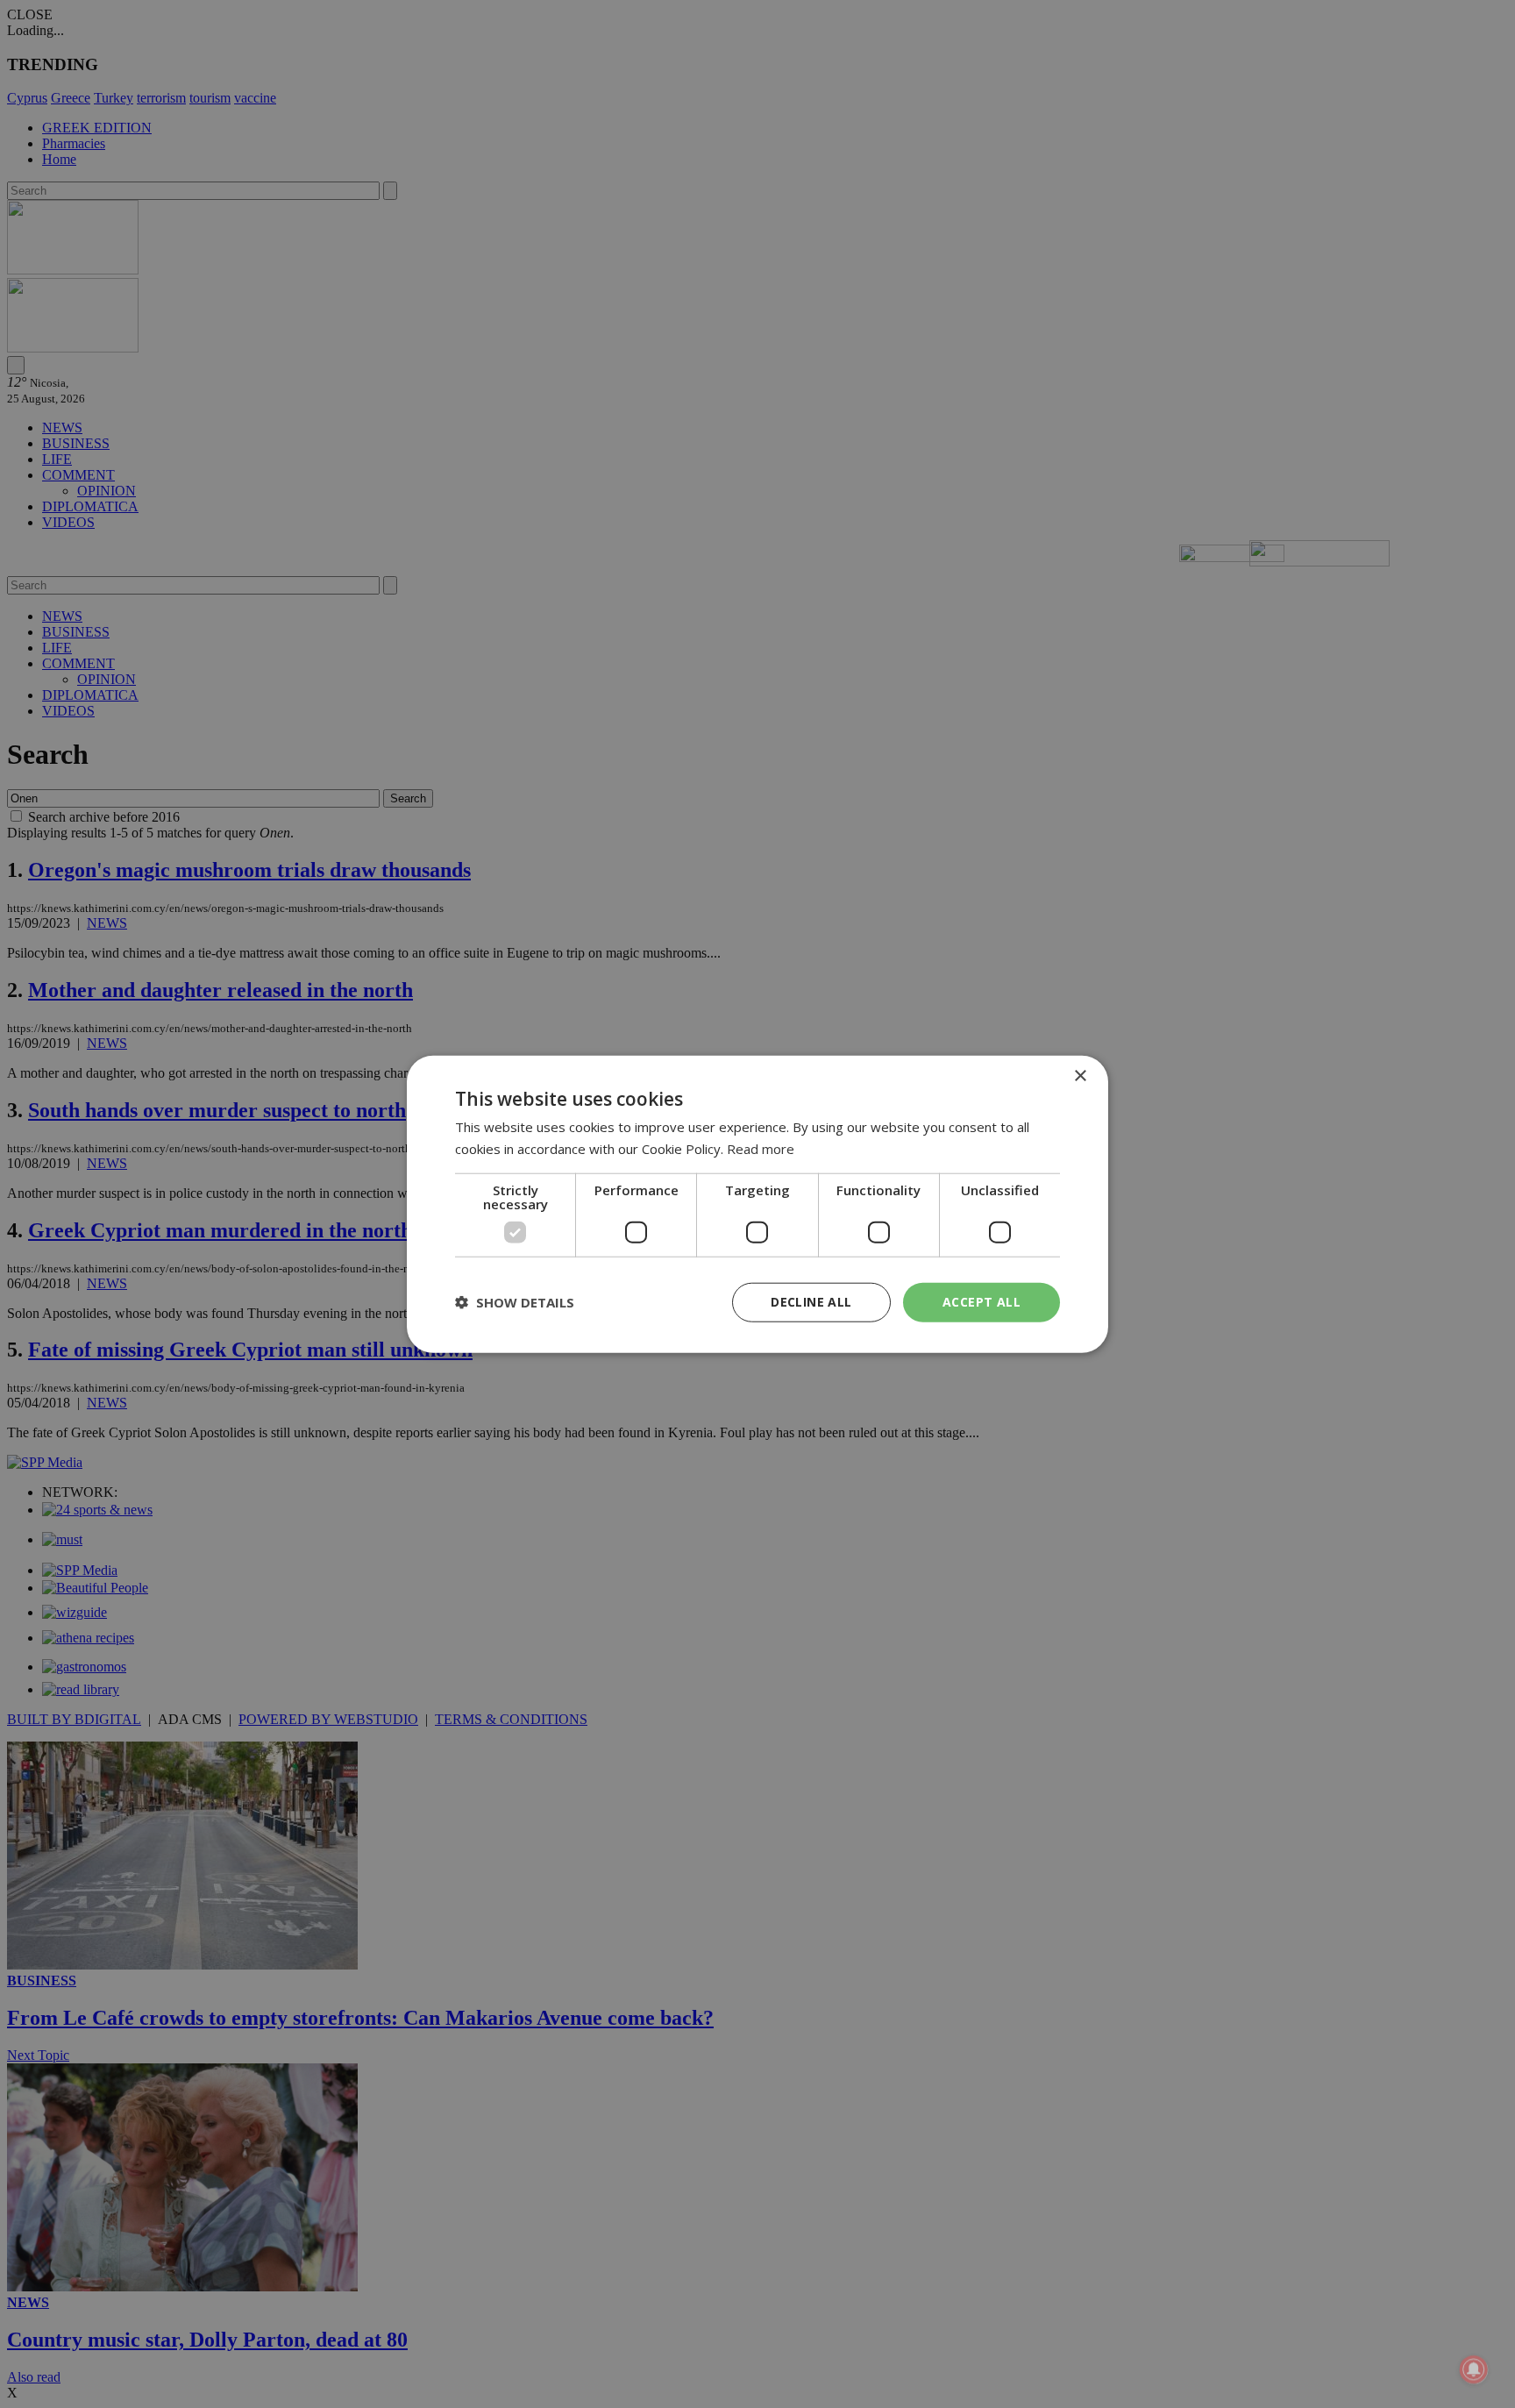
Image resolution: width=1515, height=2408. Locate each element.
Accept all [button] (982, 1302)
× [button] (1080, 1076)
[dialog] (757, 1204)
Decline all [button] (811, 1302)
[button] (515, 1302)
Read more (761, 1149)
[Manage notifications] (1474, 2369)
